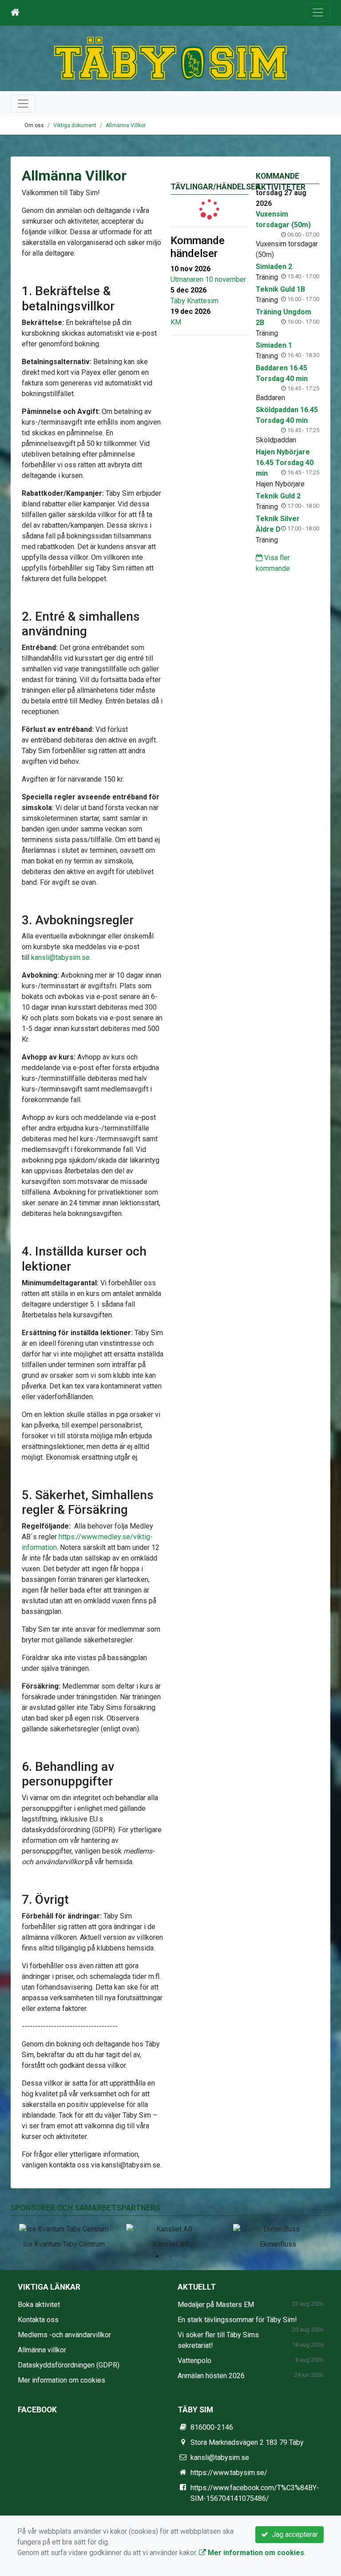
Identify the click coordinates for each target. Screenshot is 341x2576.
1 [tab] (157, 2256)
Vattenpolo (194, 2361)
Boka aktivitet (39, 2305)
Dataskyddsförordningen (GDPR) (69, 2365)
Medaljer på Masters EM (216, 2305)
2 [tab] (170, 2256)
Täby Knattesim (194, 301)
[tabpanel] (64, 2235)
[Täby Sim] (170, 58)
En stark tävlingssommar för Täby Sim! (237, 2320)
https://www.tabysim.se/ (229, 2473)
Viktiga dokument (75, 125)
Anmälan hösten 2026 (211, 2376)
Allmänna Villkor (126, 125)
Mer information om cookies (61, 2380)
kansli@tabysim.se (60, 957)
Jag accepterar (293, 2534)
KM (176, 322)
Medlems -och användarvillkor (64, 2335)
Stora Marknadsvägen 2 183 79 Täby (247, 2442)
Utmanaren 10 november (208, 279)
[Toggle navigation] (318, 12)
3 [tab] (184, 2256)
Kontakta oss (38, 2320)
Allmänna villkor (42, 2350)
